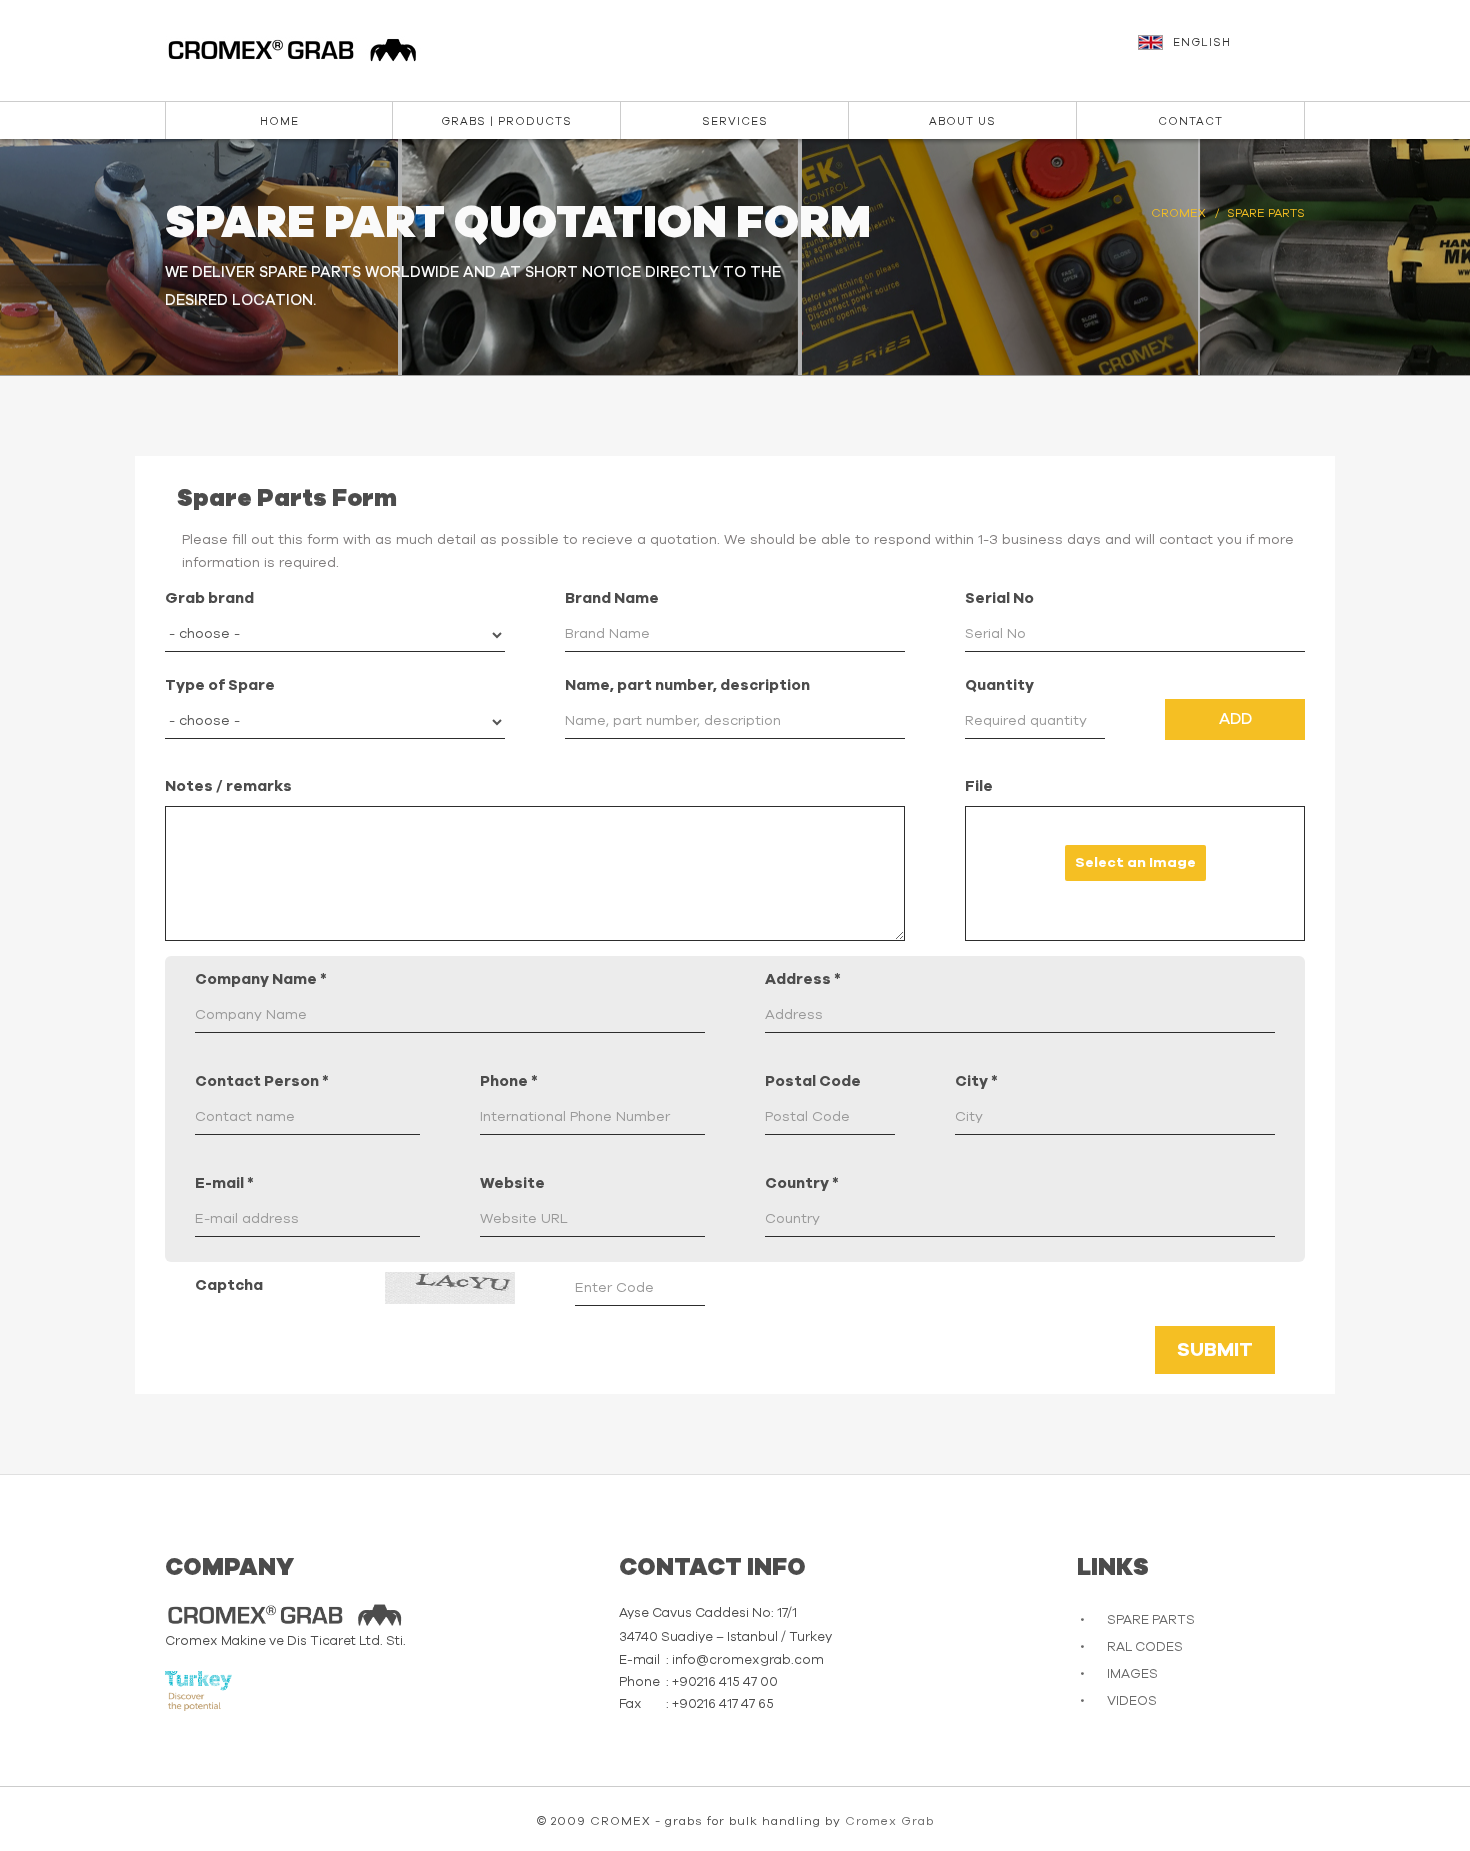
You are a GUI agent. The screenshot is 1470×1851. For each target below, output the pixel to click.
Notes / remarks (228, 786)
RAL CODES (1145, 1647)
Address (803, 979)
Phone (509, 1081)
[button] (1224, 52)
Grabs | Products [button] (506, 121)
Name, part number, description (687, 685)
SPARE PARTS (1151, 1620)
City (976, 1081)
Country (802, 1183)
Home (279, 121)
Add (1235, 719)
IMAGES (1132, 1674)
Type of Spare (220, 685)
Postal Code (813, 1081)
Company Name (261, 979)
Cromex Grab (889, 1821)
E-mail (224, 1183)
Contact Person (262, 1081)
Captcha (229, 1285)
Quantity (999, 685)
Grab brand (209, 598)
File (979, 786)
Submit (1215, 1350)
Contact (1190, 121)
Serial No (999, 598)
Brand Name (612, 598)
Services (735, 121)
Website (512, 1183)
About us (962, 121)
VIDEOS (1132, 1701)
